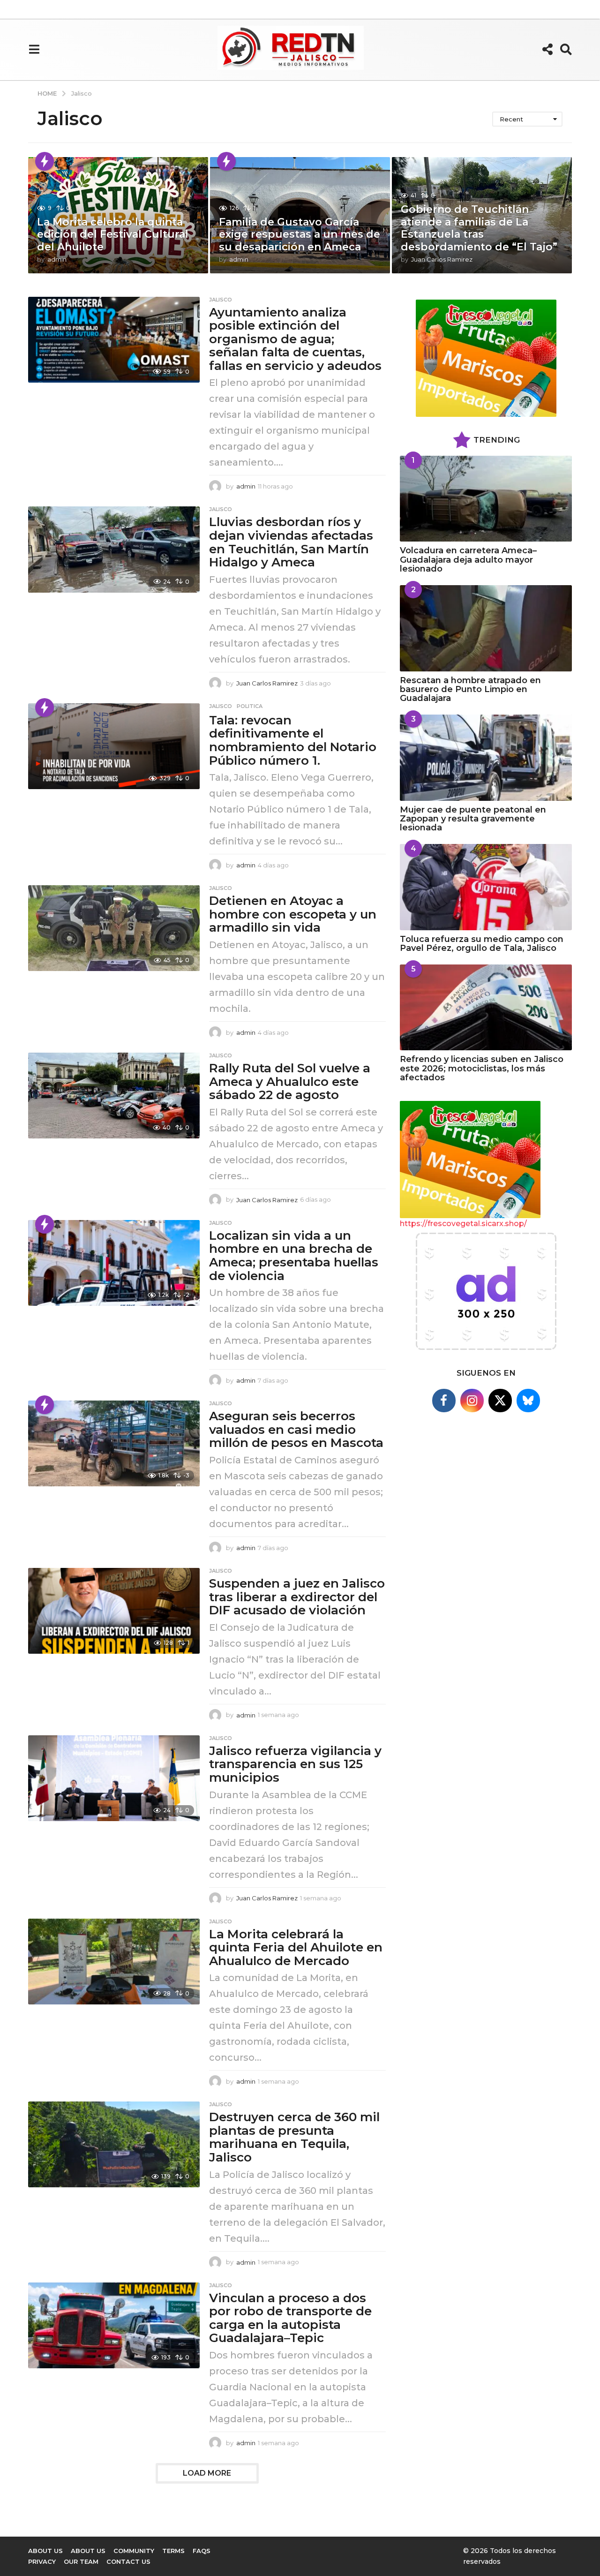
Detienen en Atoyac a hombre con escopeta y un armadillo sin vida (293, 914)
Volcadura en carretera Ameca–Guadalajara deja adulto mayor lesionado (468, 560)
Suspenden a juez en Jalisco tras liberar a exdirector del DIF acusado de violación (297, 1597)
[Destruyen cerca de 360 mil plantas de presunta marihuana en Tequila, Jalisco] (114, 2144)
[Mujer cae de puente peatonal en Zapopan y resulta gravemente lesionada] (486, 757)
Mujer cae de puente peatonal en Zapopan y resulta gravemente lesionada (473, 819)
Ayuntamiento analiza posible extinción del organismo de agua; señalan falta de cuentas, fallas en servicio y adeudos (295, 339)
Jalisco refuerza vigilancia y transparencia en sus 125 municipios (295, 1764)
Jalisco (221, 300)
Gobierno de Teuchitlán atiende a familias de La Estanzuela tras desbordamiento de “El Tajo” (479, 228)
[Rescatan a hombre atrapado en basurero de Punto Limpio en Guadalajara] (486, 628)
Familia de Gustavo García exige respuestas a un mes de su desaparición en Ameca (300, 234)
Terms (173, 2551)
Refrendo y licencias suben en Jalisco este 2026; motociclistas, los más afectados (482, 1068)
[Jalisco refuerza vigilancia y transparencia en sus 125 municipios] (114, 1778)
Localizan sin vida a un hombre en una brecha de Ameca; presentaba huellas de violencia (294, 1256)
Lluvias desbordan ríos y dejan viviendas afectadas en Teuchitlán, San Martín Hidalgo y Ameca (291, 542)
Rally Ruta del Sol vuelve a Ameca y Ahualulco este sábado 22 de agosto (290, 1081)
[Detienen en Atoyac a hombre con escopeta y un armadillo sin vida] (114, 928)
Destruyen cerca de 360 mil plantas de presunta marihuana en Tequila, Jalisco (294, 2137)
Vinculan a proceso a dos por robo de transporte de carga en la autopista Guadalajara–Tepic (290, 2318)
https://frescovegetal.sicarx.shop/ (463, 1224)
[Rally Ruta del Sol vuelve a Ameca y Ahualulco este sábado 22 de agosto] (114, 1096)
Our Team (81, 2561)
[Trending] (45, 161)
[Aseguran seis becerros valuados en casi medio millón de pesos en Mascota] (114, 1443)
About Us (45, 2551)
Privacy (42, 2561)
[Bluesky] (528, 1401)
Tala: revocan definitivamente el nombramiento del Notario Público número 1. (293, 740)
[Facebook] (444, 1401)
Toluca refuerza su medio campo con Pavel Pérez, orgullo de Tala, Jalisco (482, 944)
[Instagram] (472, 1401)
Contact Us (128, 2561)
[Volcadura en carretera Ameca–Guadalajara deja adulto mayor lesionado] (486, 499)
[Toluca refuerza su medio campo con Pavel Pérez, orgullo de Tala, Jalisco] (486, 887)
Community (134, 2551)
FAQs (202, 2551)
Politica (250, 706)
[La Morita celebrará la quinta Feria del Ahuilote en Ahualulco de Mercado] (114, 1962)
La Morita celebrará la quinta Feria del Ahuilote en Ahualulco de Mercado (296, 1947)
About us (88, 2551)
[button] (34, 49)
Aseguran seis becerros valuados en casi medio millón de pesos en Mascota (296, 1429)
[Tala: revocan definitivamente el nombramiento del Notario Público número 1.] (114, 746)
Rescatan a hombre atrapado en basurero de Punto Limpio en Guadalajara (470, 689)
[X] (500, 1401)
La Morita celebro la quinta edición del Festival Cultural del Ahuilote (113, 234)
